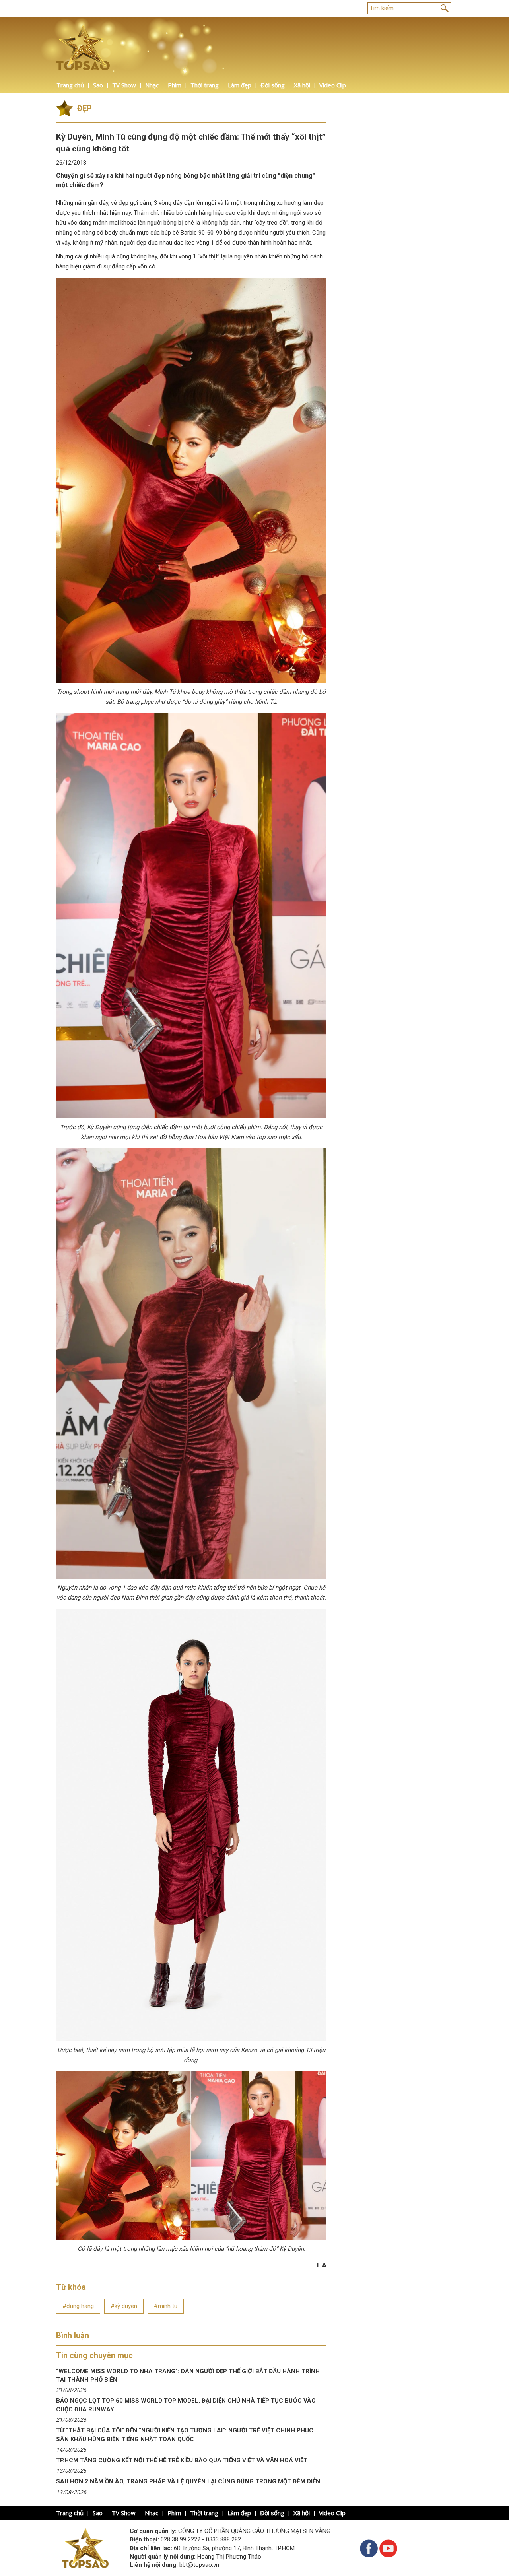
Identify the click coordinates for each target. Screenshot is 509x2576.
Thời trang (205, 85)
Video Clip (333, 85)
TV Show (124, 85)
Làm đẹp (240, 85)
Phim (175, 85)
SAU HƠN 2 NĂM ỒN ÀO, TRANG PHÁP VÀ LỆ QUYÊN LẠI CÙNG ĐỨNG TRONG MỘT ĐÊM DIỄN (188, 2481)
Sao (98, 85)
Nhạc (152, 85)
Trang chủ (70, 85)
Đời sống (273, 85)
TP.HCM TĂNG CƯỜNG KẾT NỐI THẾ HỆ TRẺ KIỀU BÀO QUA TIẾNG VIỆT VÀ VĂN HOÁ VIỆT (182, 2460)
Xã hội (302, 85)
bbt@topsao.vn (199, 2565)
